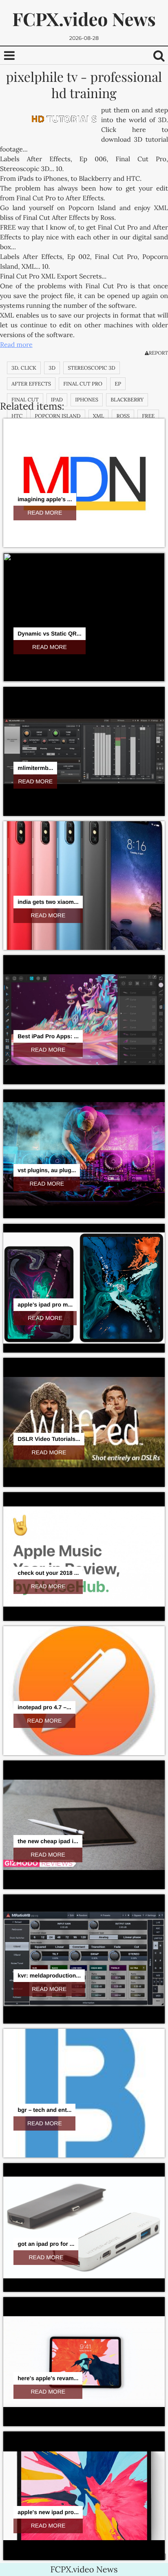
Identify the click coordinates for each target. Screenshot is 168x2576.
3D (52, 368)
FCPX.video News (84, 19)
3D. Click (24, 368)
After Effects (31, 384)
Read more (16, 345)
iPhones (87, 400)
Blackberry (127, 400)
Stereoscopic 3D (92, 368)
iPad (57, 400)
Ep (118, 384)
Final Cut (25, 400)
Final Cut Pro (83, 384)
